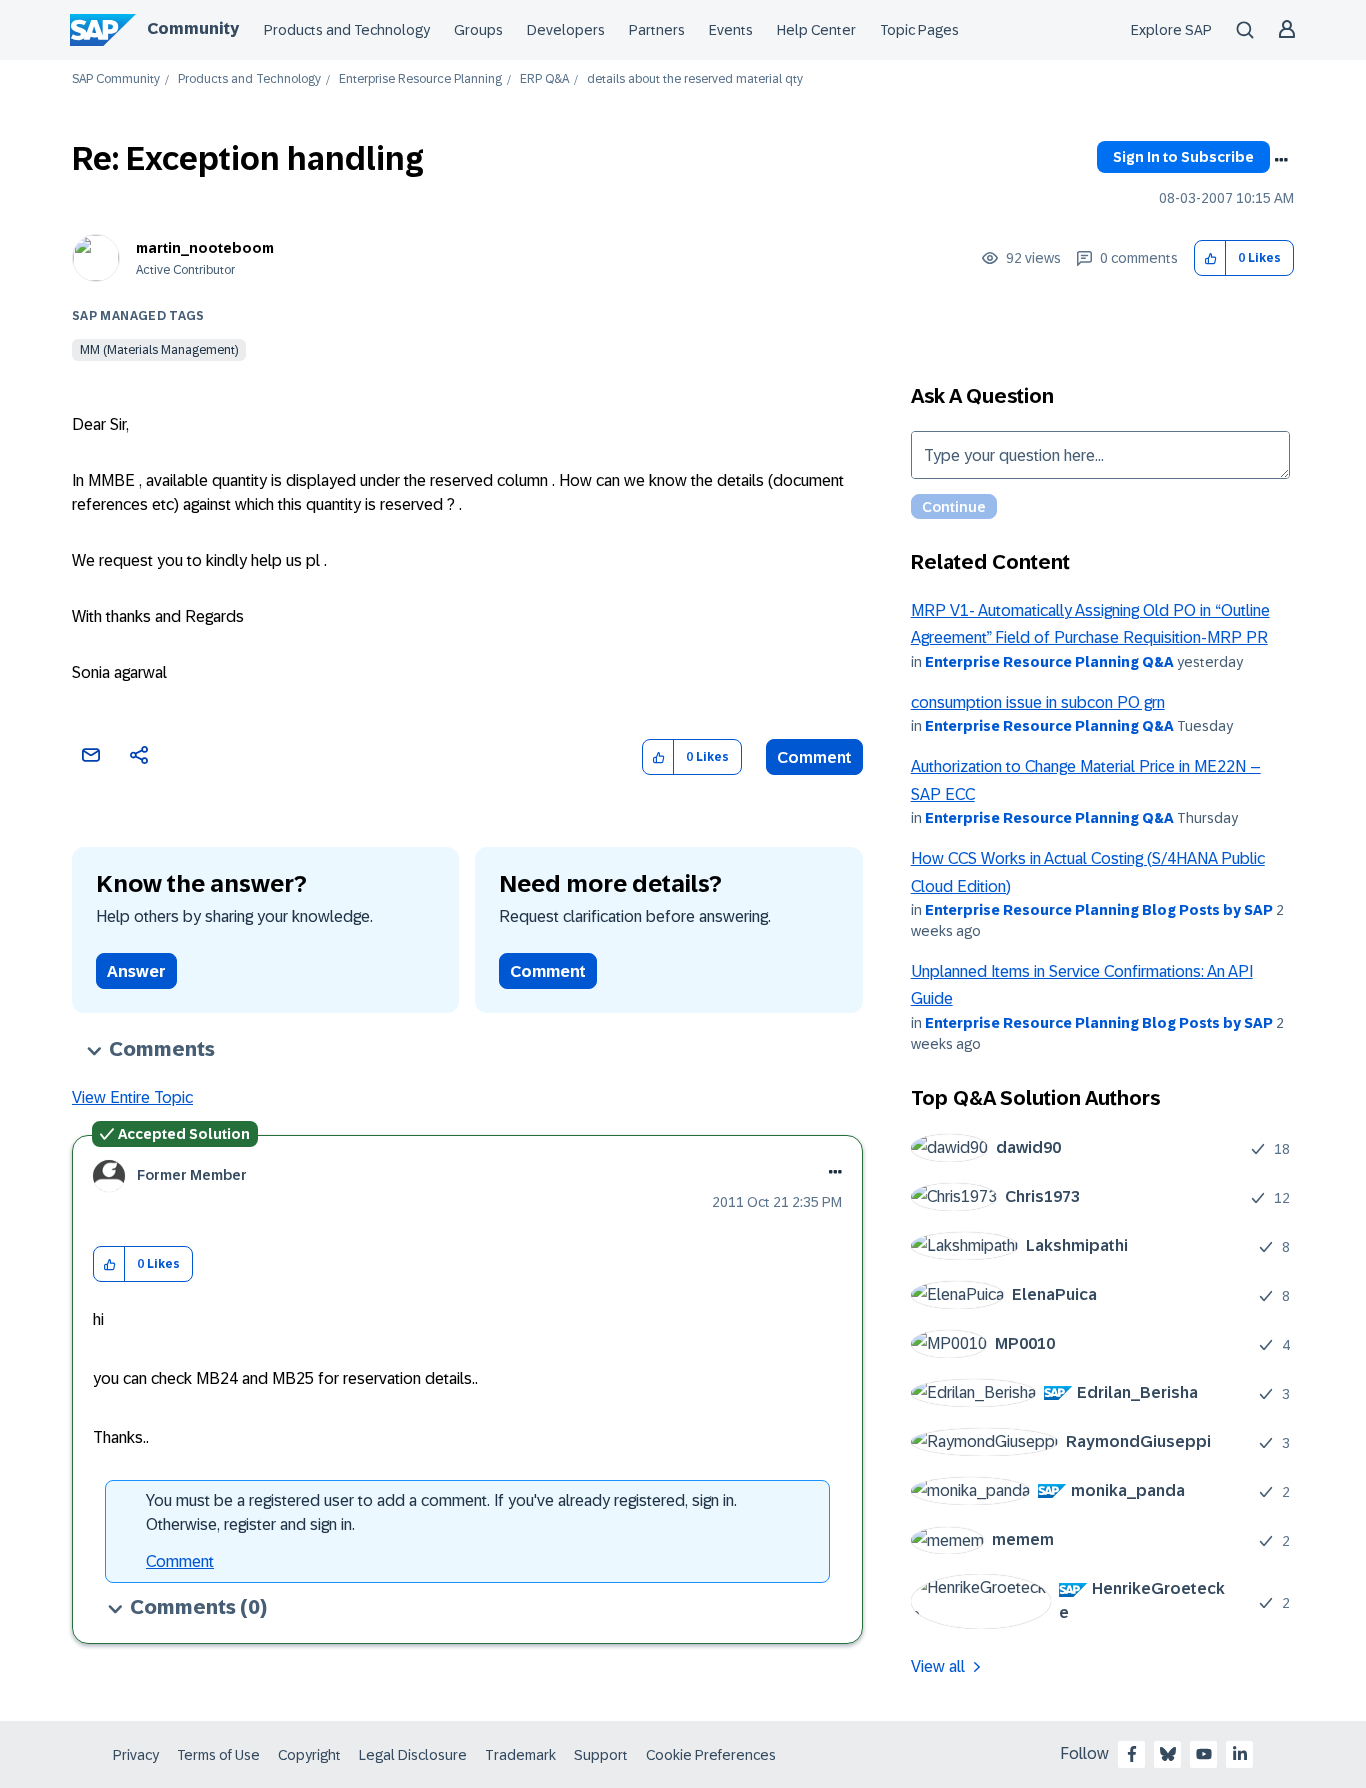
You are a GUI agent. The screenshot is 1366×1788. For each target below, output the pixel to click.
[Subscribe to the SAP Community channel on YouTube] (1204, 1754)
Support (601, 1755)
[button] (1210, 258)
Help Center (816, 30)
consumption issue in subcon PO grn (1038, 702)
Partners (657, 30)
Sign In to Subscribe (1183, 157)
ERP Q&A (544, 79)
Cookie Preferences (711, 1755)
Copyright (309, 1755)
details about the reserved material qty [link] (695, 79)
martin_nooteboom (205, 248)
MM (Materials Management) (159, 350)
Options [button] (1281, 160)
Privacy (136, 1755)
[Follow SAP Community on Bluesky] (1168, 1754)
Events (731, 30)
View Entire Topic (132, 1097)
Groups (478, 30)
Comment (814, 757)
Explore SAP (1171, 30)
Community (193, 28)
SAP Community (116, 79)
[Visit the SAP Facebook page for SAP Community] (1132, 1754)
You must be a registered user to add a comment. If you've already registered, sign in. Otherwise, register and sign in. (441, 1512)
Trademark (520, 1755)
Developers (566, 30)
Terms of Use (218, 1755)
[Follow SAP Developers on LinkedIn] (1240, 1754)
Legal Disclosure (413, 1755)
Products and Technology (347, 30)
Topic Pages (919, 30)
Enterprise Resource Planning (420, 79)
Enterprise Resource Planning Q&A (1049, 662)
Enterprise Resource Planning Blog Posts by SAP (1099, 910)
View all (938, 1666)
